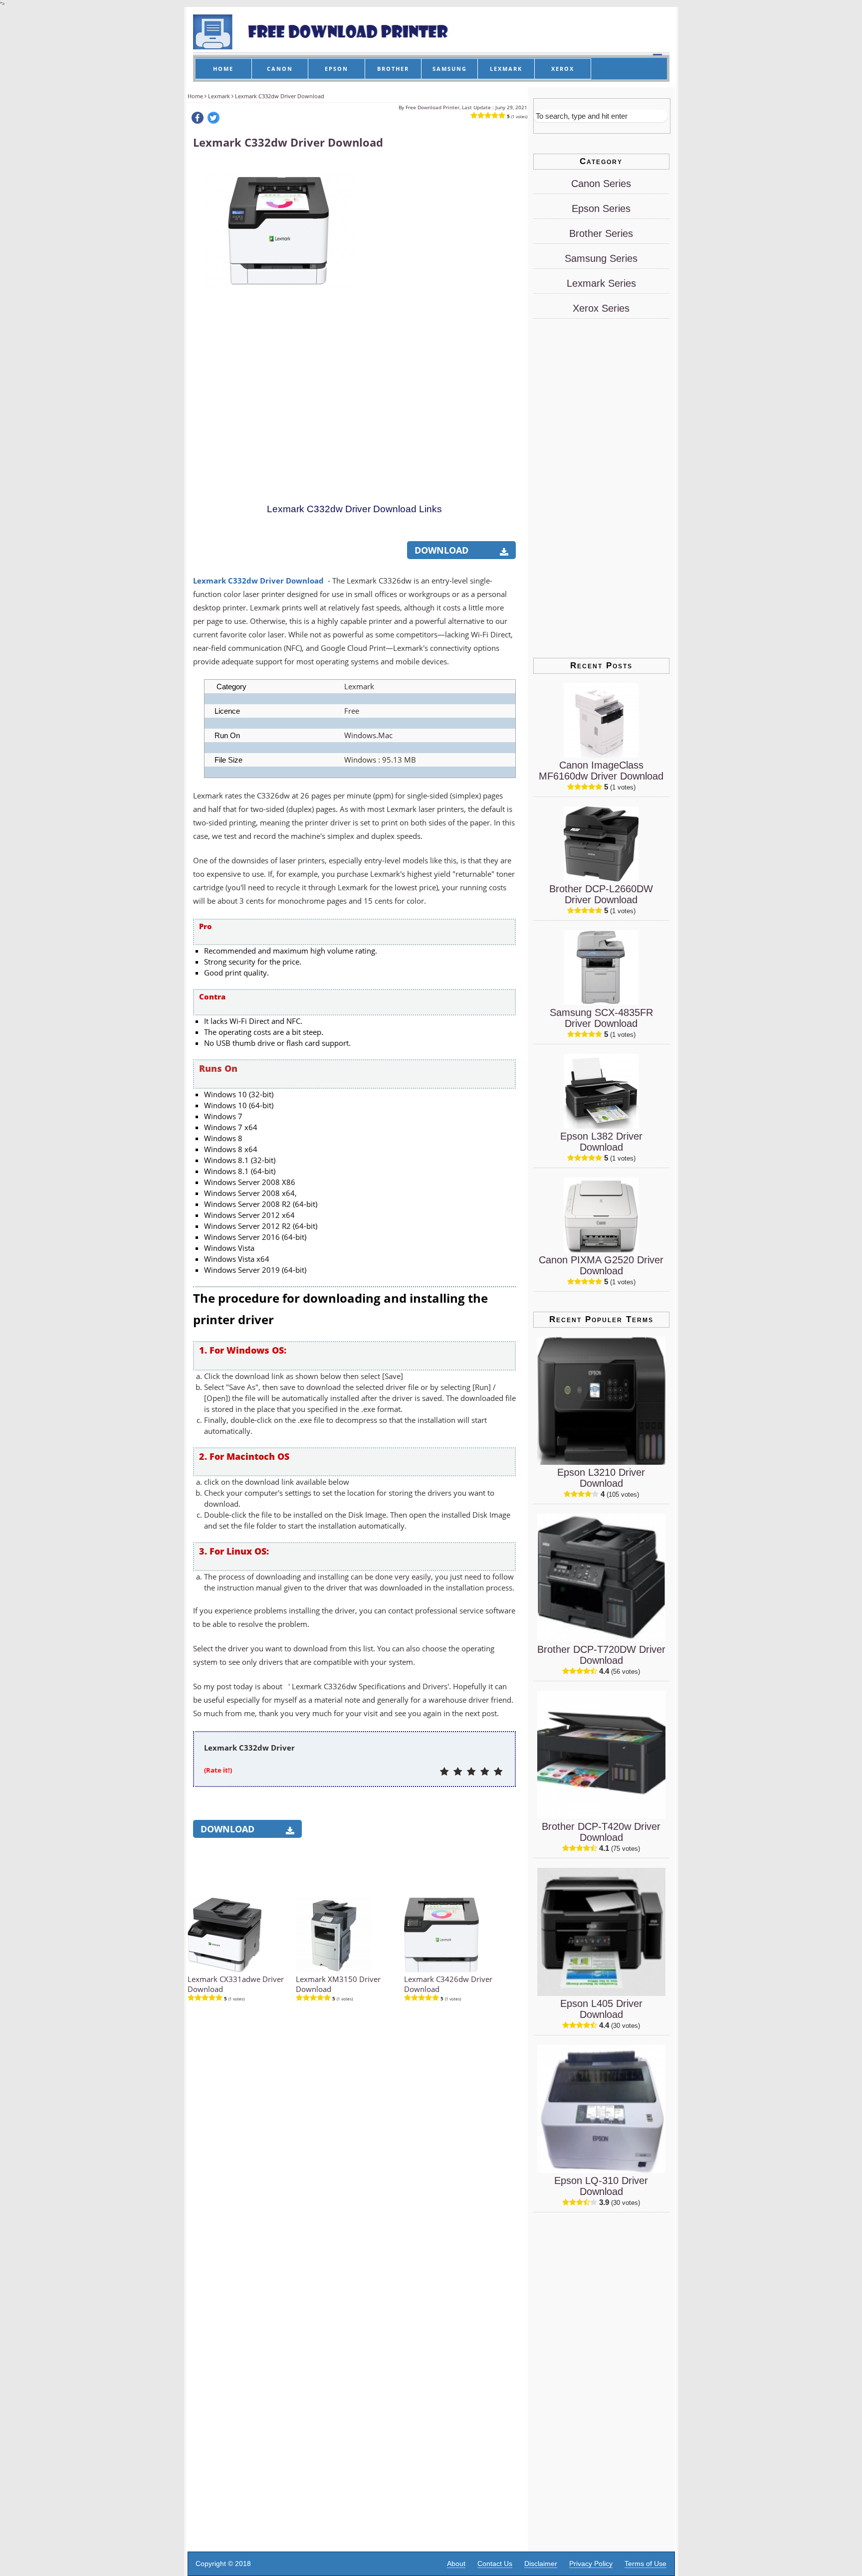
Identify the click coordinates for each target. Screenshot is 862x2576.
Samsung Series (601, 258)
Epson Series (601, 208)
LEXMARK (506, 69)
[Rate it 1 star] (444, 1772)
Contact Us (495, 2564)
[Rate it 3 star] (471, 1772)
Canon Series (601, 184)
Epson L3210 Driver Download (601, 1478)
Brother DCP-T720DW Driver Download (601, 1655)
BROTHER (393, 69)
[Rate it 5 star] (498, 1772)
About (456, 2564)
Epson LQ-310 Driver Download (601, 2186)
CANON (280, 69)
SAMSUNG (450, 69)
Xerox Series (601, 308)
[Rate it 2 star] (458, 1772)
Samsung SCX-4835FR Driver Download (601, 1018)
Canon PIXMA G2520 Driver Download (601, 1265)
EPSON (336, 69)
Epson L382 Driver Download (601, 1142)
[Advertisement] (440, 310)
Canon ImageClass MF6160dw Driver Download (601, 771)
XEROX (563, 69)
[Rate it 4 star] (485, 1772)
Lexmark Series (601, 283)
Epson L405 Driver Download (601, 2009)
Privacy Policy (591, 2564)
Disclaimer (541, 2564)
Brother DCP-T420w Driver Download (601, 1832)
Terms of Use (646, 2564)
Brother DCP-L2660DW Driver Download (601, 894)
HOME (223, 69)
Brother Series (601, 233)
